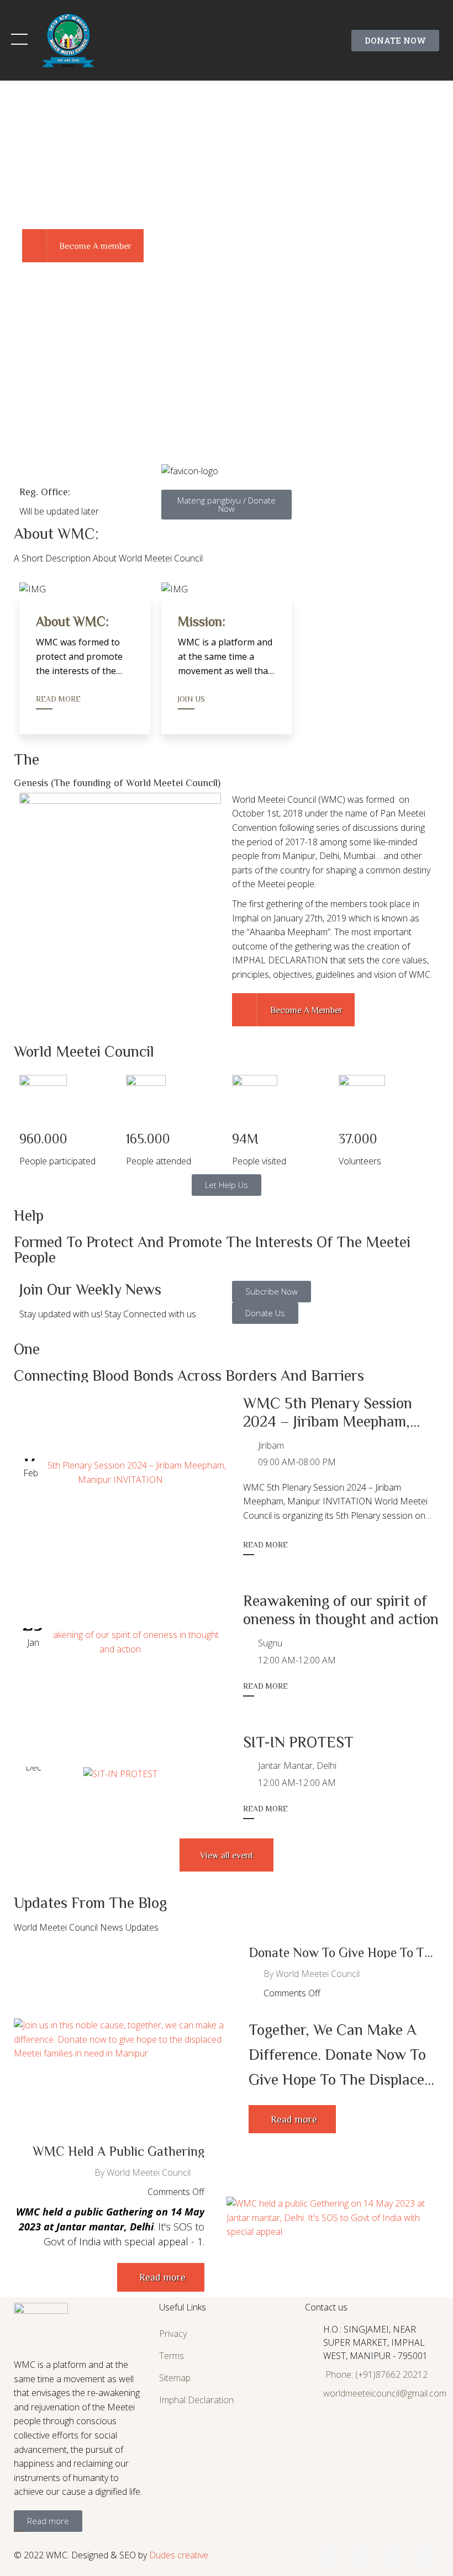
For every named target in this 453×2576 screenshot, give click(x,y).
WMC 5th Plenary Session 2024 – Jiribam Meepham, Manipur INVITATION (328, 1421)
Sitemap (175, 2378)
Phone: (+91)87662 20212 (376, 2374)
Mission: (202, 621)
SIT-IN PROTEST (298, 1741)
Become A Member (305, 1010)
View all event (227, 1855)
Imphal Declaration (196, 2400)
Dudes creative (179, 2555)
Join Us (191, 699)
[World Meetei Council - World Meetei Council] (69, 39)
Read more (265, 1545)
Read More (58, 699)
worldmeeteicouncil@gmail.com (385, 2393)
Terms (172, 2356)
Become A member (95, 246)
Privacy (173, 2334)
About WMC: (72, 621)
